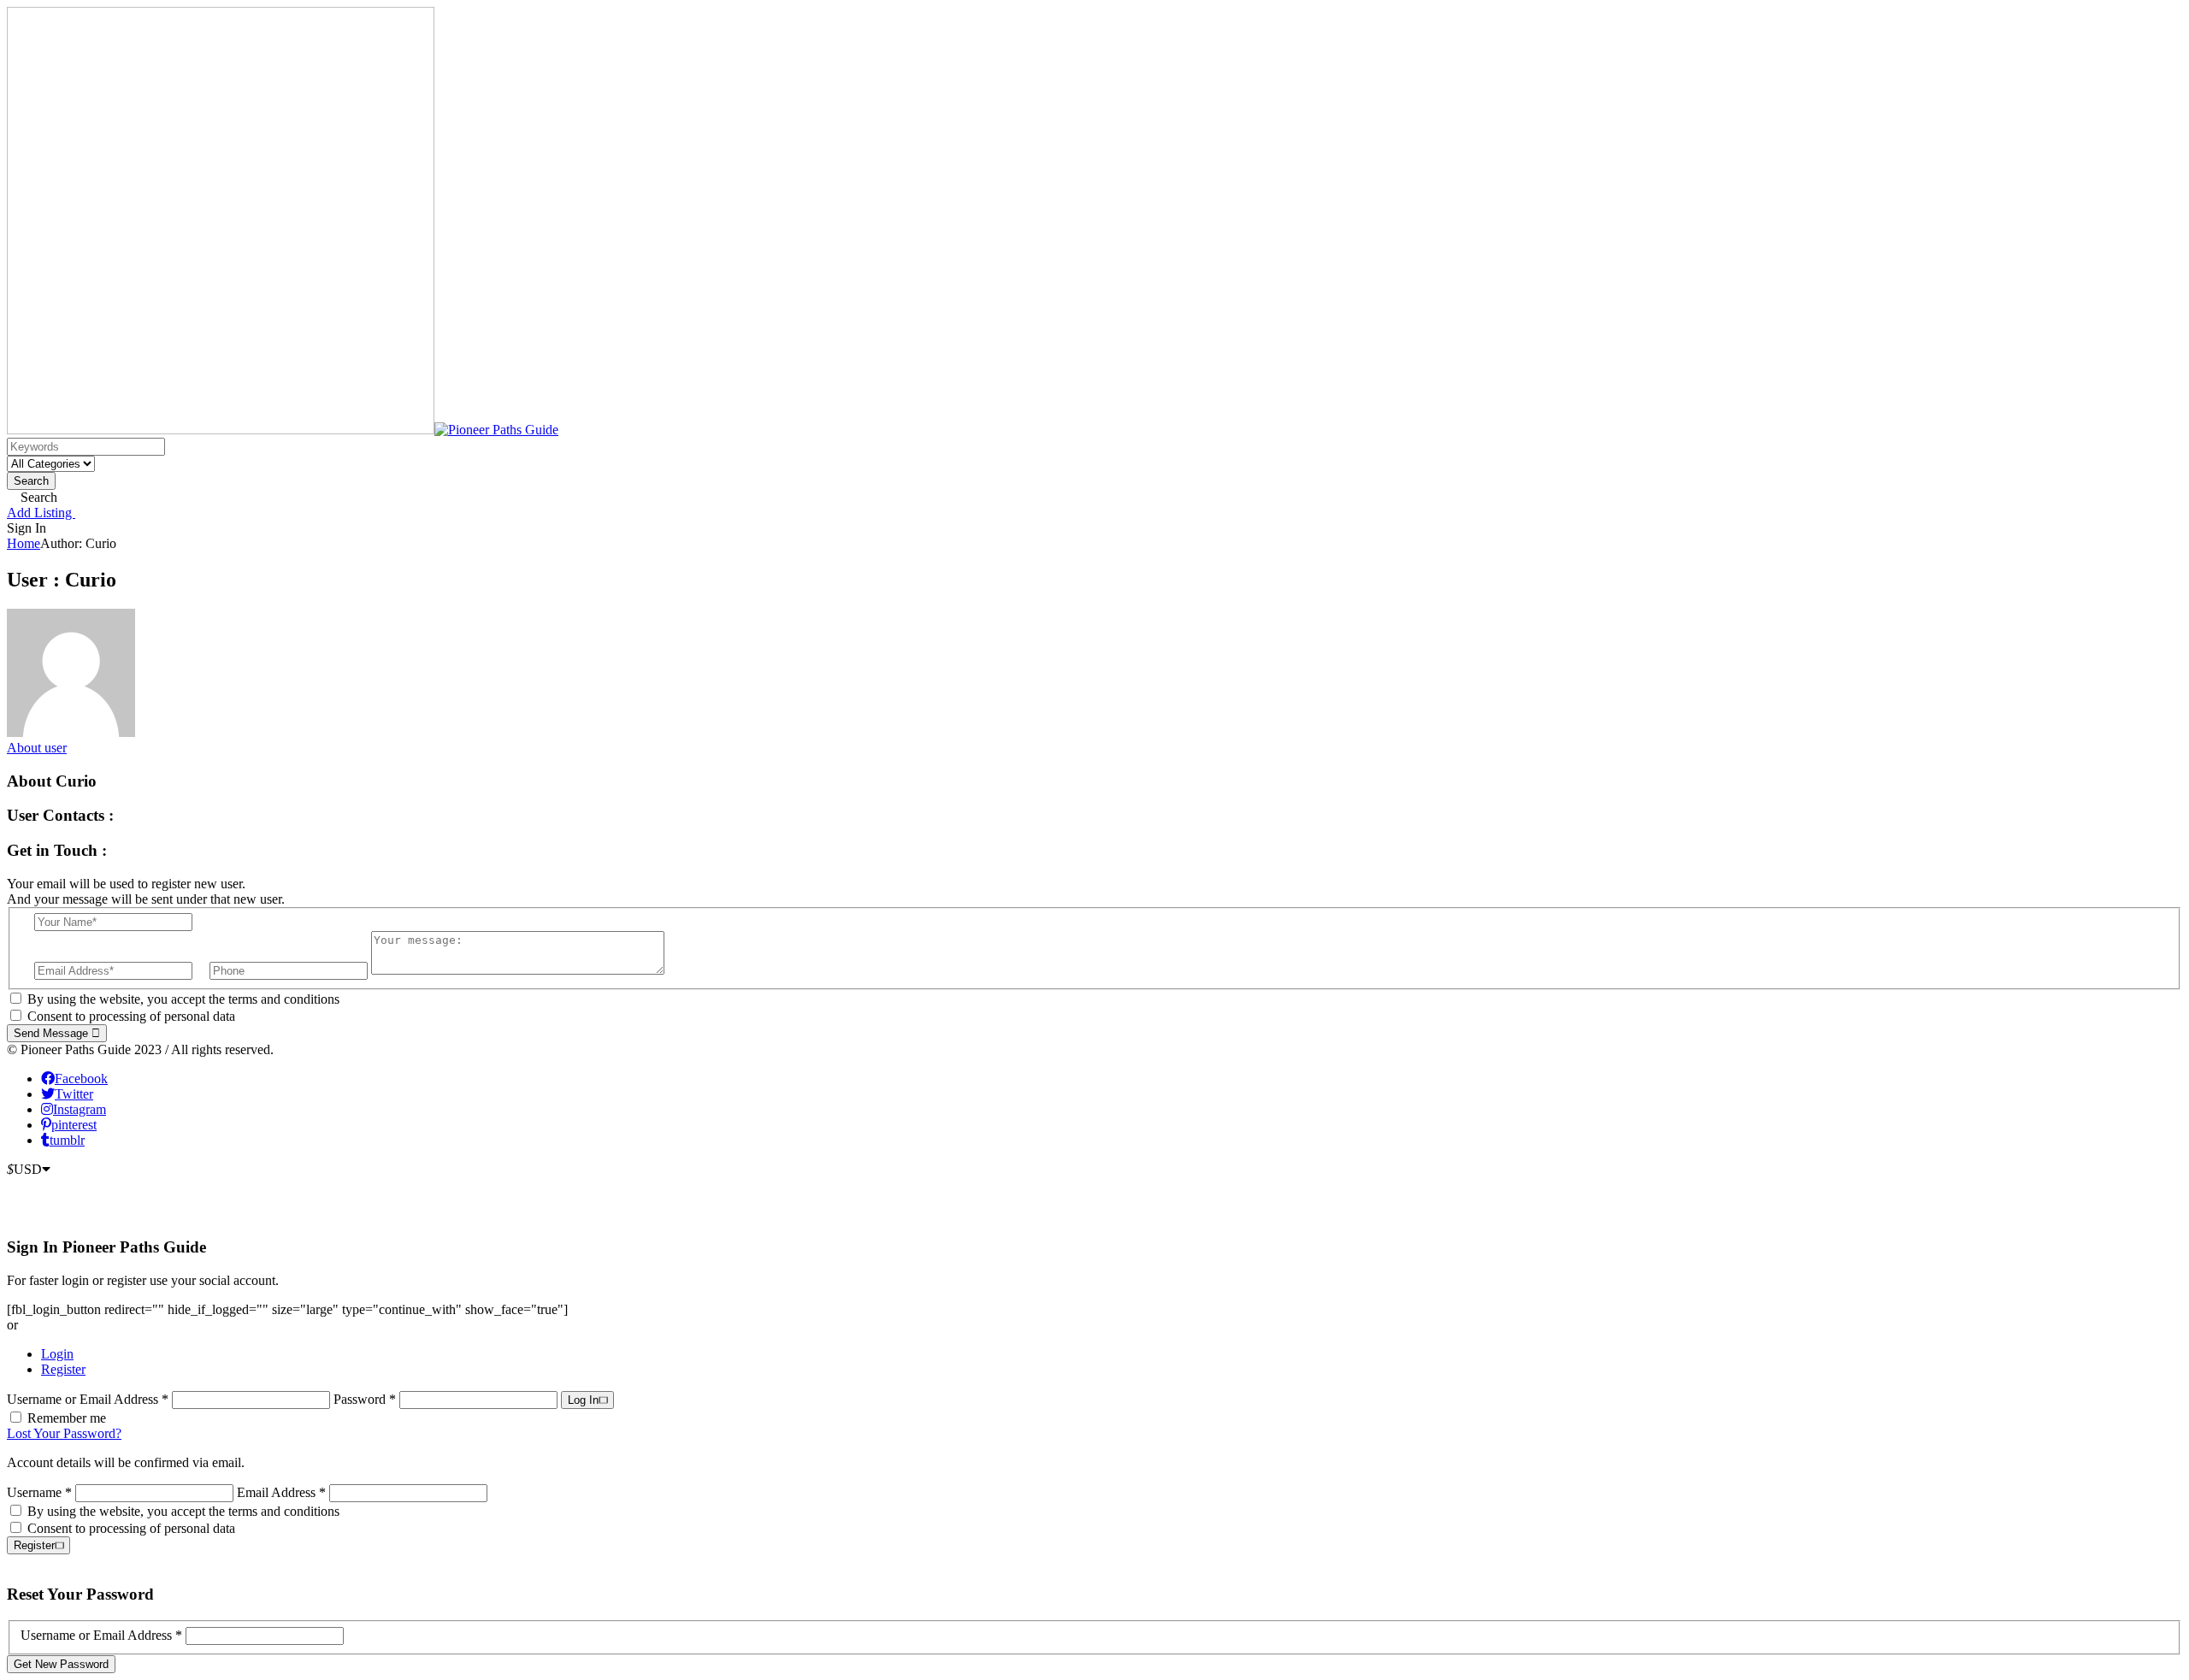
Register (63, 1369)
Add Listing (41, 513)
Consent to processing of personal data (131, 1016)
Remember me (67, 1418)
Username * (39, 1492)
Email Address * (281, 1492)
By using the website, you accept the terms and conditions (183, 999)
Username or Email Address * (89, 1399)
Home (24, 543)
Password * (366, 1399)
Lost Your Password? (64, 1433)
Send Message (53, 1033)
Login (57, 1354)
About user (37, 748)
